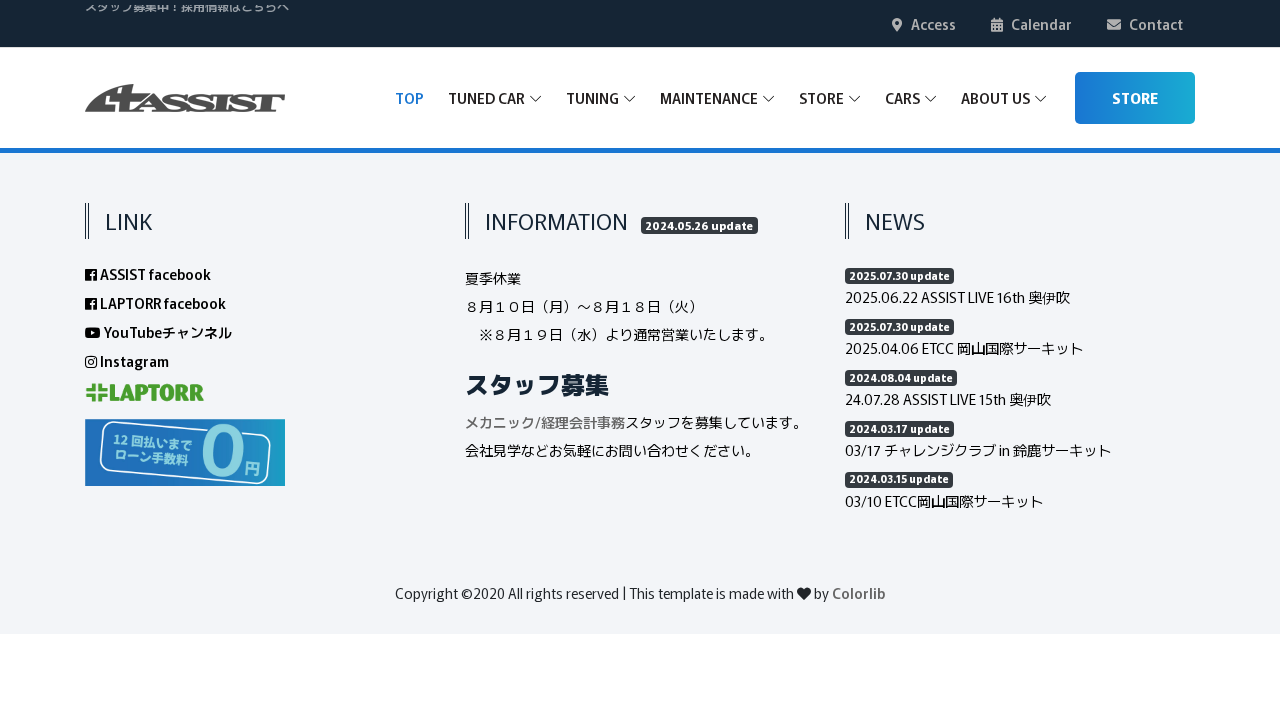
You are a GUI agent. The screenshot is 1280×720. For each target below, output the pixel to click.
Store (821, 97)
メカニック (500, 422)
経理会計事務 (583, 422)
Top (409, 97)
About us (995, 97)
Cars (902, 97)
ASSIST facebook (154, 274)
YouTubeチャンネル (166, 332)
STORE (1135, 98)
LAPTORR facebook (161, 303)
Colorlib (858, 593)
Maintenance (709, 97)
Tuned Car (486, 97)
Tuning (592, 97)
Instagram (133, 361)
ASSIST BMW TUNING (145, 35)
